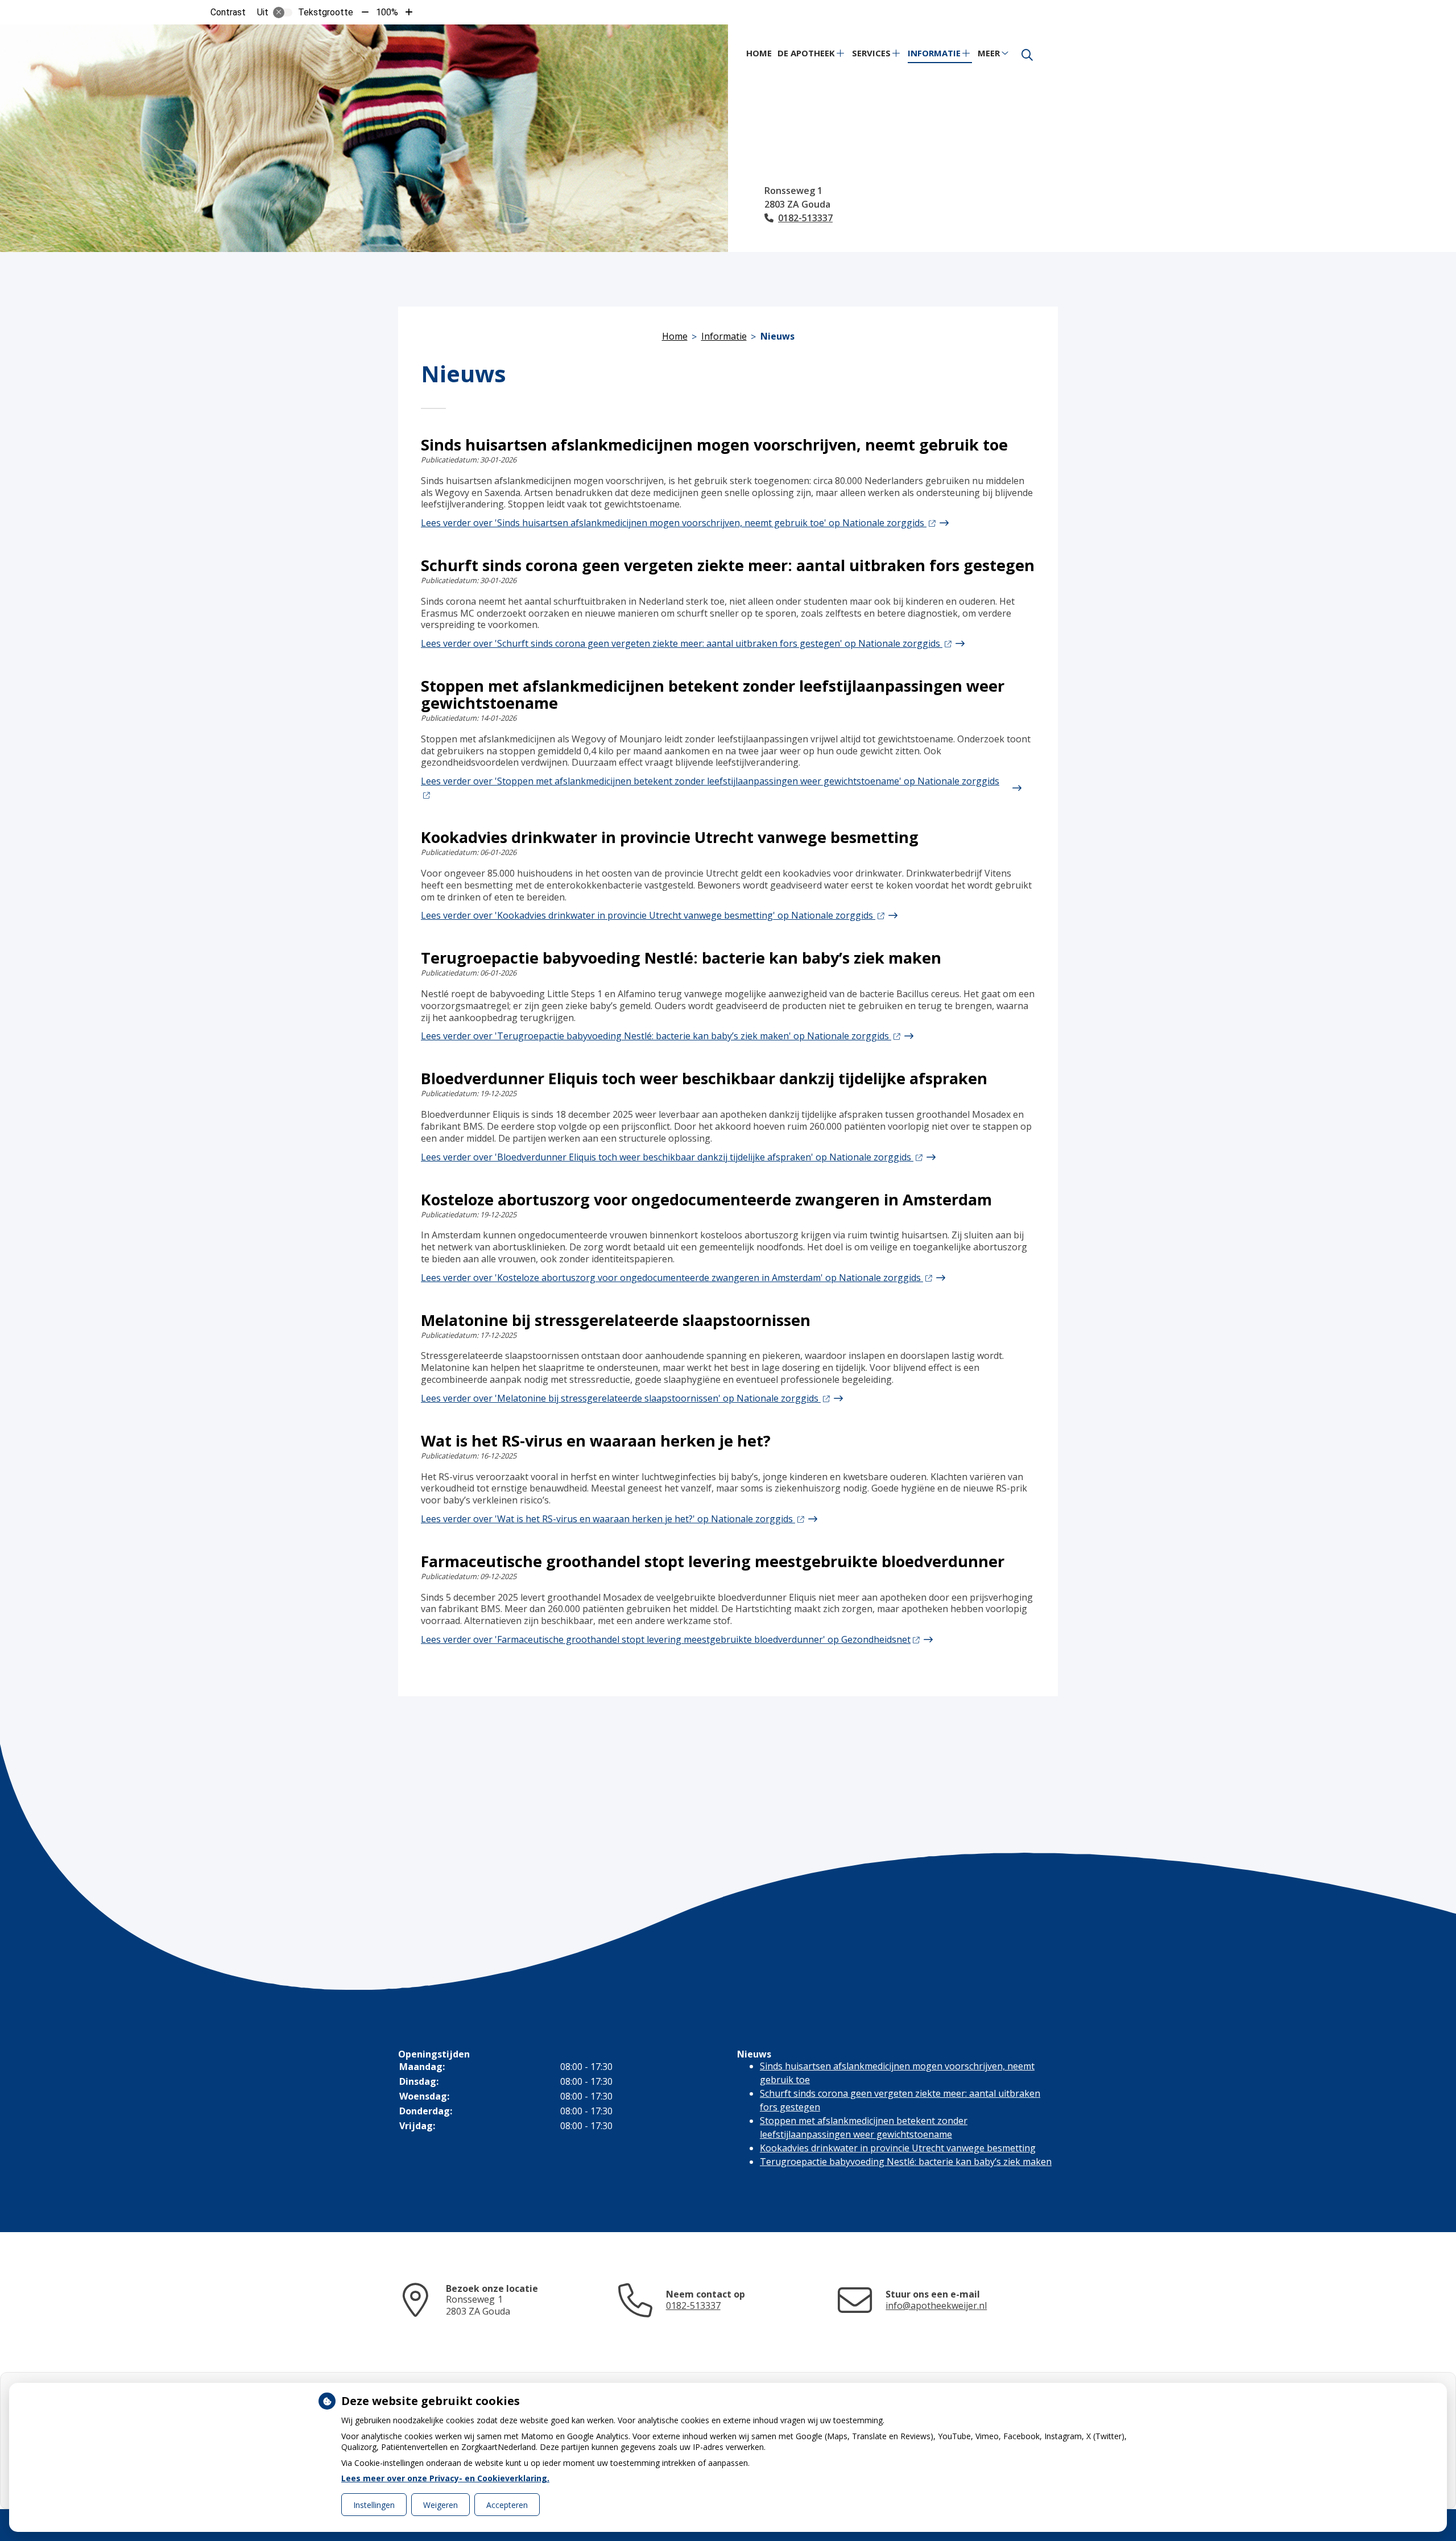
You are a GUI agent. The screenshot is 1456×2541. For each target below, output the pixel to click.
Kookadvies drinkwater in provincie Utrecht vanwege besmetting (898, 2148)
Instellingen (374, 2505)
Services (871, 53)
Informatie (934, 53)
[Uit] (283, 13)
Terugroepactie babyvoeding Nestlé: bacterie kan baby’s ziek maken (906, 2162)
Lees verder (674, 523)
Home (759, 53)
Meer (989, 53)
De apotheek (806, 53)
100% (387, 12)
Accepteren (507, 2505)
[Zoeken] (1027, 55)
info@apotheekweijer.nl (936, 2306)
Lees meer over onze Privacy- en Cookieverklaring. (445, 2478)
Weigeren (440, 2505)
